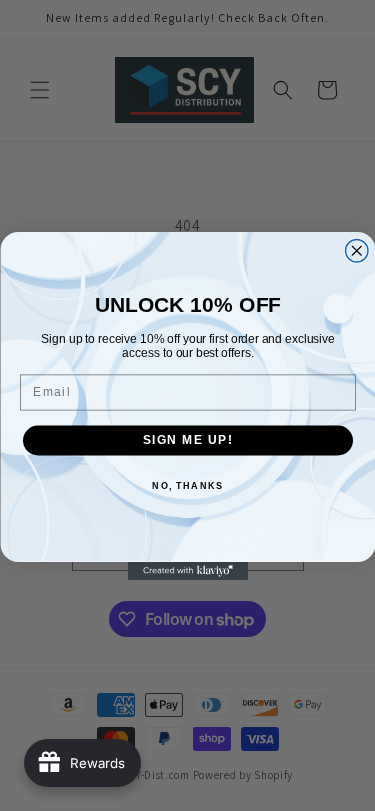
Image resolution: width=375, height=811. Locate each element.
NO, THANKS (187, 485)
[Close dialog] (356, 250)
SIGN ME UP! (187, 439)
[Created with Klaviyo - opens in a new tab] (188, 571)
